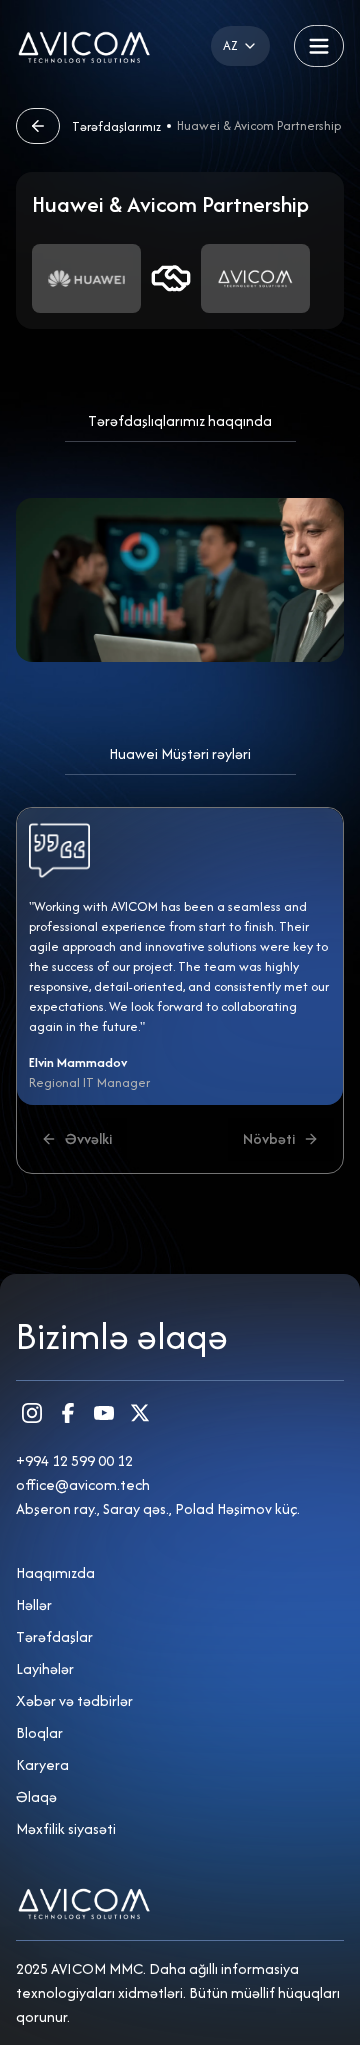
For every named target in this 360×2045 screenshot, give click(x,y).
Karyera (42, 1764)
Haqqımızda (55, 1572)
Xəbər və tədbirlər (74, 1700)
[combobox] (240, 46)
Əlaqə (36, 1796)
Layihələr (45, 1668)
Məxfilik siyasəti (66, 1828)
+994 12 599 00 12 (74, 1460)
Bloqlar (39, 1732)
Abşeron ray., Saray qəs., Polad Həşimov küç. (158, 1508)
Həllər (34, 1604)
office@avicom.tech (83, 1484)
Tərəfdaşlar (54, 1636)
